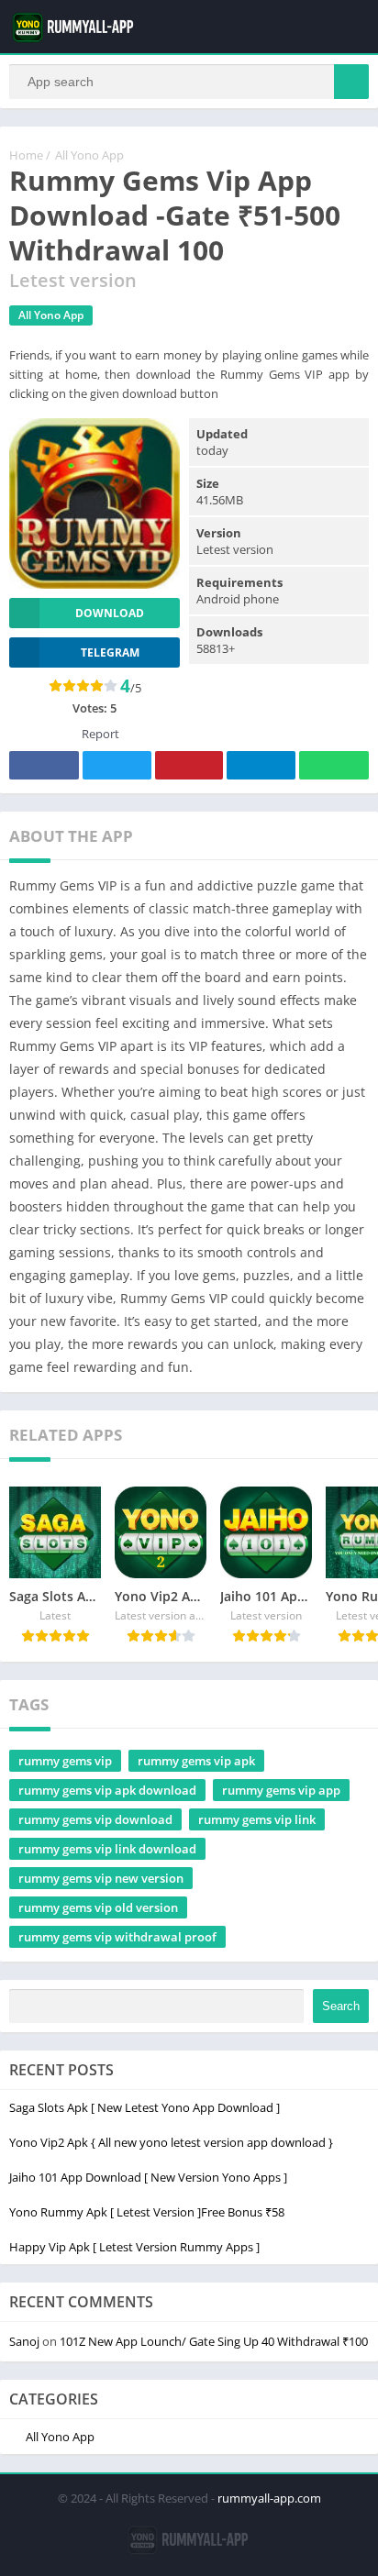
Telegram (261, 765)
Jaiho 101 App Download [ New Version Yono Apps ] (148, 2177)
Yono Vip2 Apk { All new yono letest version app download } (171, 2142)
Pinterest (189, 765)
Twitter (117, 765)
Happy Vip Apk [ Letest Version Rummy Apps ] (134, 2247)
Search (341, 2006)
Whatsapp (334, 765)
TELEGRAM (110, 652)
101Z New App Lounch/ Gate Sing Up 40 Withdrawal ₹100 (214, 2341)
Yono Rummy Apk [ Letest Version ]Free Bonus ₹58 (147, 2212)
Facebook (44, 765)
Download (110, 613)
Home (26, 155)
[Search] (351, 82)
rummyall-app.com (269, 2498)
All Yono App (89, 155)
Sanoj (24, 2341)
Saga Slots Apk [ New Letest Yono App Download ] (145, 2107)
